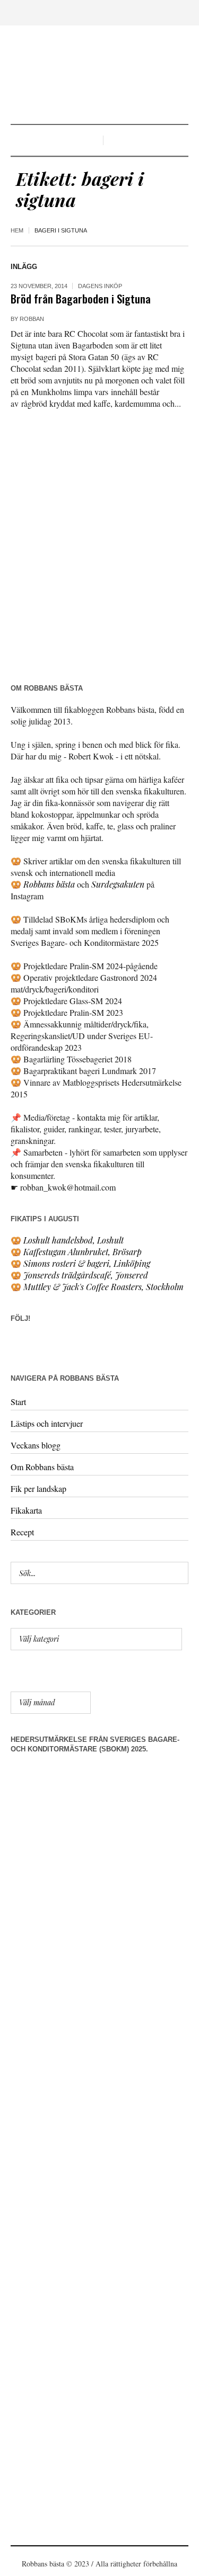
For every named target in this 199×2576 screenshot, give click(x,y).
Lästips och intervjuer (47, 1423)
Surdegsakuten (118, 884)
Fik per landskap (38, 1488)
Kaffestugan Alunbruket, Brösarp (83, 1252)
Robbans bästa (49, 884)
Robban (32, 319)
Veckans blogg (36, 1445)
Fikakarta (26, 1510)
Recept (22, 1532)
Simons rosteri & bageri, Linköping (87, 1263)
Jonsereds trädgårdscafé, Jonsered (86, 1275)
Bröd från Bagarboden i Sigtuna (81, 298)
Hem (17, 230)
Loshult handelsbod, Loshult (73, 1240)
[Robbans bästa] (99, 76)
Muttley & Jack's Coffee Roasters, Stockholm (103, 1287)
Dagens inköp (100, 286)
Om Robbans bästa (42, 1467)
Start (18, 1402)
